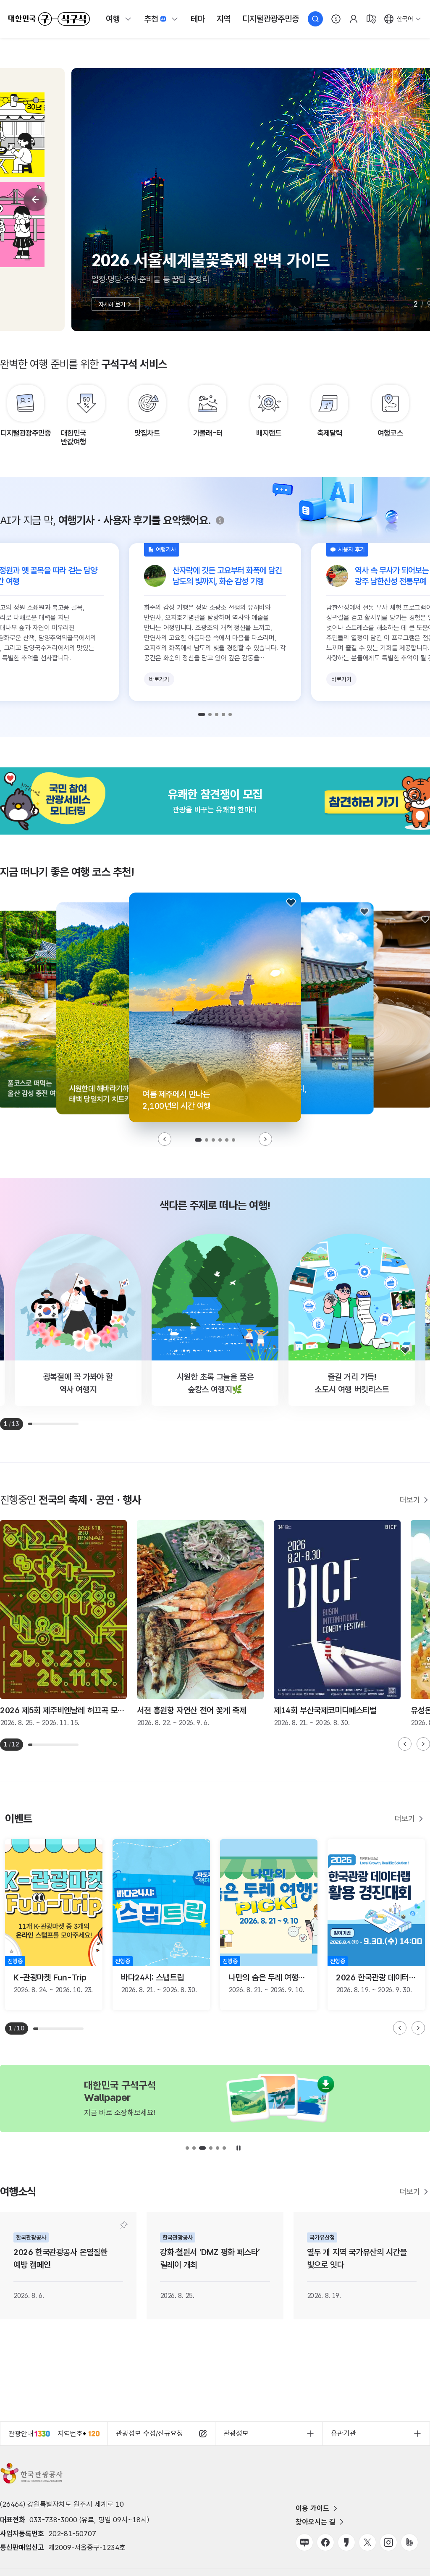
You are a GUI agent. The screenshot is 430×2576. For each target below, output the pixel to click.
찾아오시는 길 (316, 2522)
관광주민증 (270, 19)
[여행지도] (371, 19)
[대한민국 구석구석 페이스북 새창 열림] (325, 2542)
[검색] (315, 19)
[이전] (35, 200)
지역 (224, 19)
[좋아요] (291, 903)
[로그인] (354, 19)
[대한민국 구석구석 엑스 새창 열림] (367, 2542)
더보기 (410, 1500)
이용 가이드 (312, 2508)
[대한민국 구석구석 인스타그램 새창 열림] (388, 2542)
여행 (113, 19)
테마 (198, 19)
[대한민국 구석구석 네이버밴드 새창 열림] (409, 2542)
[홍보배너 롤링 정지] (239, 2148)
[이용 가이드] (336, 19)
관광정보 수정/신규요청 (149, 2433)
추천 (151, 19)
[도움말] (220, 520)
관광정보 (236, 2433)
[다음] (265, 1139)
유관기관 (343, 2433)
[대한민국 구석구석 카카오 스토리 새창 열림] (346, 2542)
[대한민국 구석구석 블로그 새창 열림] (304, 2542)
